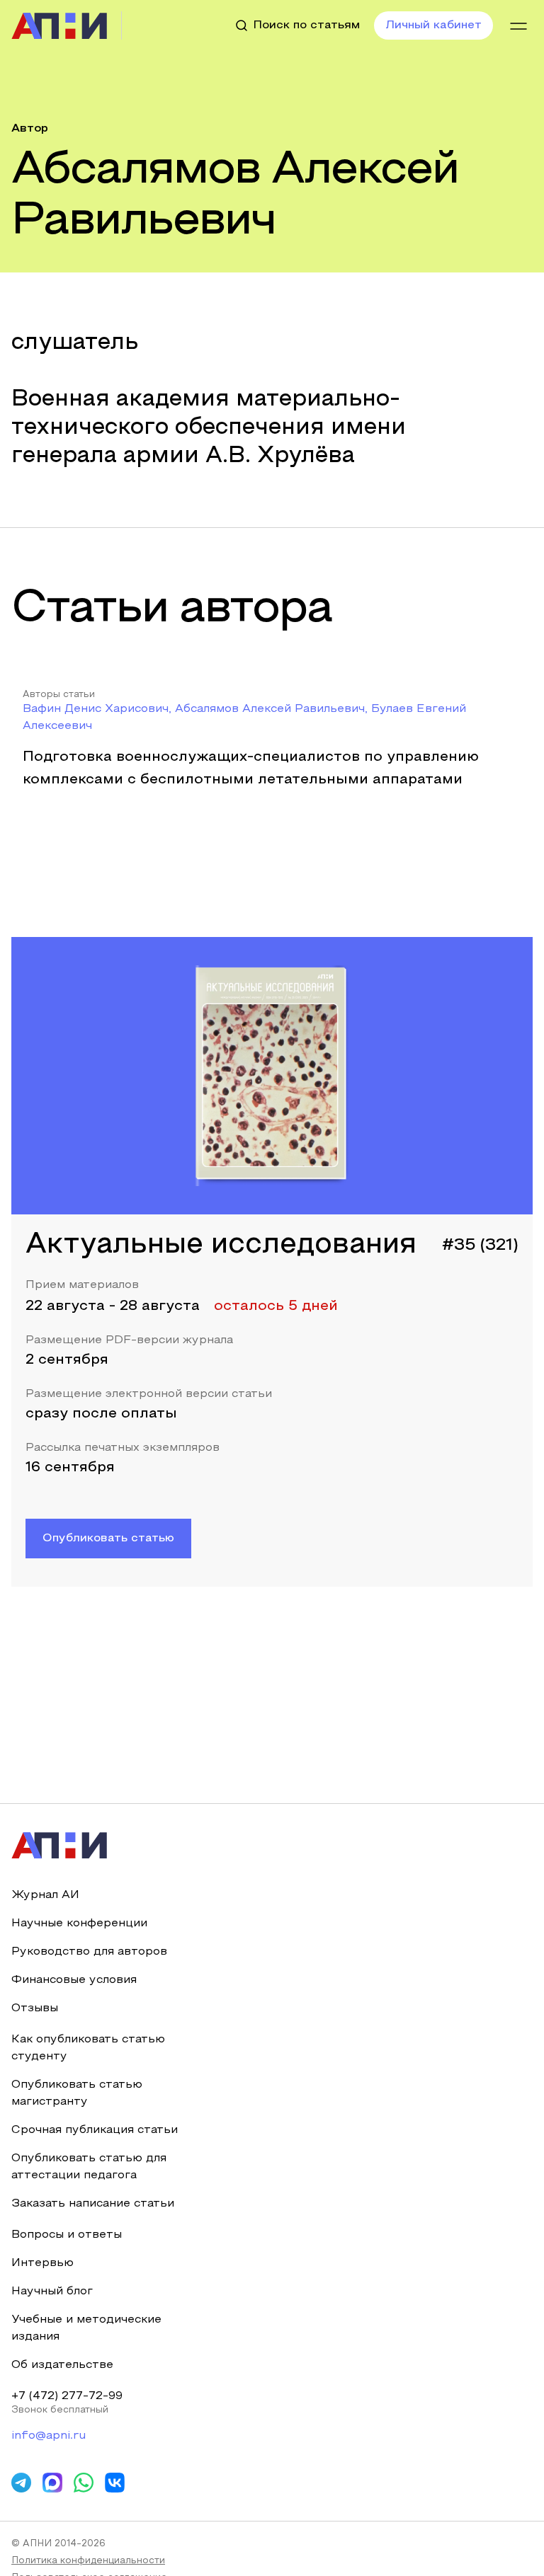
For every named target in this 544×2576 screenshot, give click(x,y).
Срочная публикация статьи (95, 2130)
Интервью (42, 2263)
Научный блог (52, 2292)
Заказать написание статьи (93, 2204)
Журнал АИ (45, 1895)
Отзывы (35, 2008)
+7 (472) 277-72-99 (67, 2396)
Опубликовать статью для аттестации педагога (89, 2167)
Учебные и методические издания (86, 2328)
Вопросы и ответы (67, 2235)
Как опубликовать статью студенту (88, 2048)
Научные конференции (79, 1924)
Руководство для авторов (89, 1952)
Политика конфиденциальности (88, 2561)
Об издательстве (62, 2365)
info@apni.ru (49, 2436)
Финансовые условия (74, 1980)
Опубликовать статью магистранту (77, 2093)
